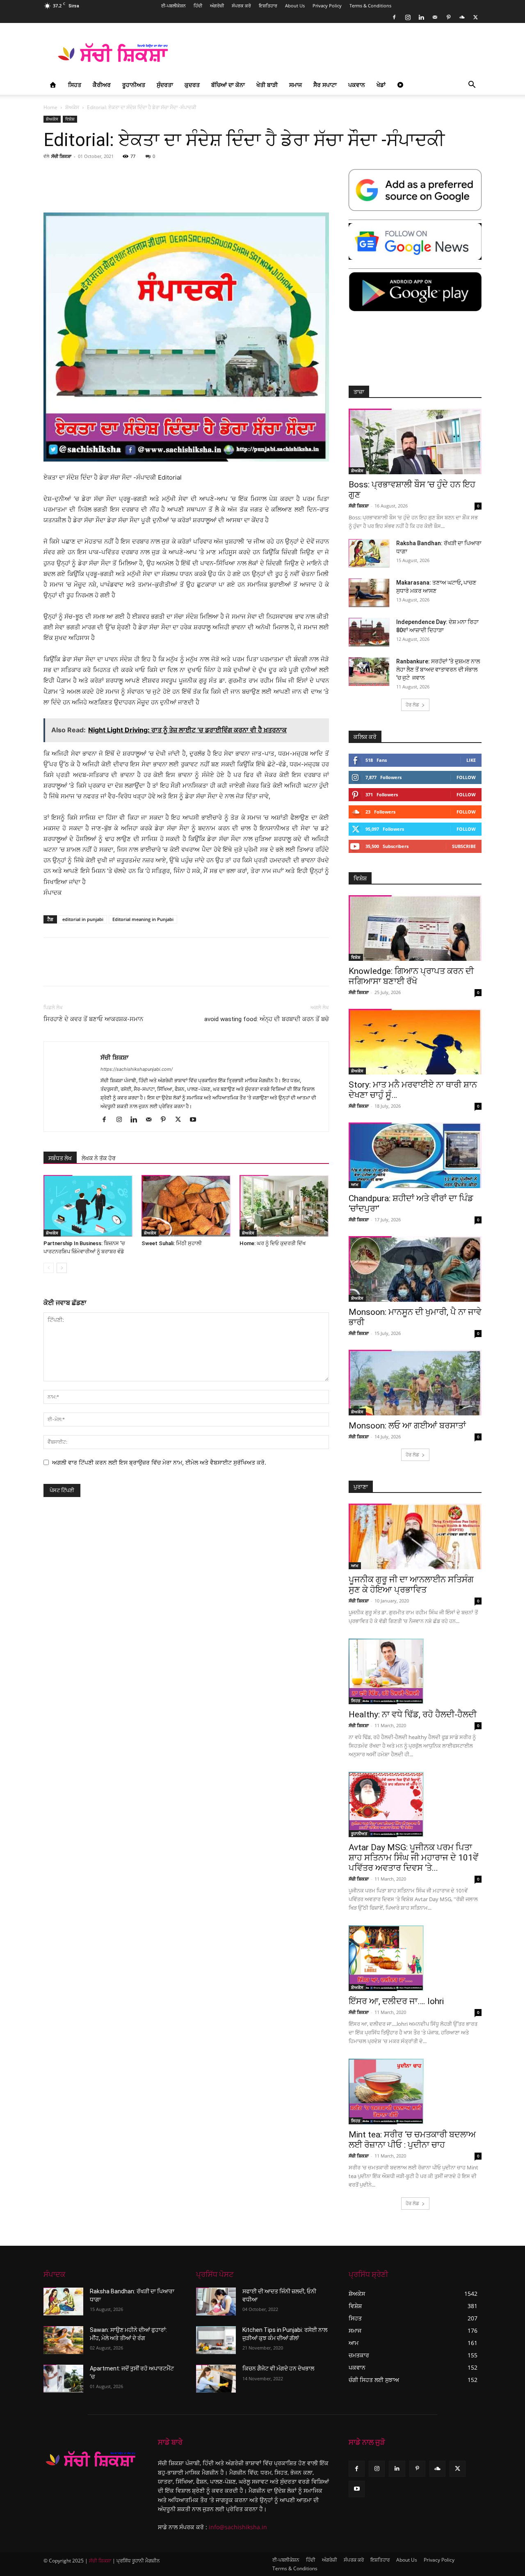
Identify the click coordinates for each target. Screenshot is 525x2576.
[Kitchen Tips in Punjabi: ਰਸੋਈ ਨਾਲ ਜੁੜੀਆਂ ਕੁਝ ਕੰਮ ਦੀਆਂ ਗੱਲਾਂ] (216, 2340)
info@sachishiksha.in (238, 2527)
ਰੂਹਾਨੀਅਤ (134, 85)
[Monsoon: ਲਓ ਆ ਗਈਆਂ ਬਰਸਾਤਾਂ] (415, 1383)
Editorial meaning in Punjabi (143, 919)
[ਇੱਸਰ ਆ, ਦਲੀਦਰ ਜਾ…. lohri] (415, 1958)
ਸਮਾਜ (296, 85)
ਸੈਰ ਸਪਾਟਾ (325, 85)
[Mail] (435, 17)
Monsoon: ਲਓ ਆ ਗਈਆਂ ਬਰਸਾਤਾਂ (407, 1426)
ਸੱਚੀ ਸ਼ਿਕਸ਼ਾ (61, 156)
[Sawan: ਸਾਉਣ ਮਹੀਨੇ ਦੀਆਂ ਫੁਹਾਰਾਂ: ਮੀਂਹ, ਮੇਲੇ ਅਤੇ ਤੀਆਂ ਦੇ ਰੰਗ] (63, 2340)
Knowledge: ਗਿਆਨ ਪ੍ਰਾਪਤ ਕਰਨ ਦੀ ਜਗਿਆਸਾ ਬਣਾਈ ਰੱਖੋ (411, 976)
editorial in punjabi (83, 919)
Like (471, 760)
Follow (466, 777)
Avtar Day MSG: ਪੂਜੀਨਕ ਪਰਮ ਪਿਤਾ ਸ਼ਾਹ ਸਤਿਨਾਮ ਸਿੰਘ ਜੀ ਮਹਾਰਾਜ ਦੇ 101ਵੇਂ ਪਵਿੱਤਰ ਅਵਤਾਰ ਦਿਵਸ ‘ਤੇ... (413, 1858)
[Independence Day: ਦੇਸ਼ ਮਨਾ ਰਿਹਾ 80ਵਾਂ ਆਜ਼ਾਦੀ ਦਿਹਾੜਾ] (369, 632)
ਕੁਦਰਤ (192, 85)
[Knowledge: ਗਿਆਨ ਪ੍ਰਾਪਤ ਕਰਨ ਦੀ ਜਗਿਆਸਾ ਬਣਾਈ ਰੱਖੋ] (415, 928)
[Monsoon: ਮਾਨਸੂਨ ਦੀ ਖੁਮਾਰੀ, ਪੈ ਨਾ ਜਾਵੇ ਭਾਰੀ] (415, 1269)
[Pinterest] (448, 17)
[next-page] (62, 1268)
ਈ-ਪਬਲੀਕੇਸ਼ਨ (173, 6)
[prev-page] (49, 1268)
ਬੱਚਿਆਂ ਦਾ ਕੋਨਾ (228, 85)
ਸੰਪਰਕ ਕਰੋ (241, 6)
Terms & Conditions (370, 6)
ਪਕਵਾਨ (357, 85)
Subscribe (464, 846)
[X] (475, 17)
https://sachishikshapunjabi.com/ (137, 1069)
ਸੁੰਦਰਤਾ (165, 85)
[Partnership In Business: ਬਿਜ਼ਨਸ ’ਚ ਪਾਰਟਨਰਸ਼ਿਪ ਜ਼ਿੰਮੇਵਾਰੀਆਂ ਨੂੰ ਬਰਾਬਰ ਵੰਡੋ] (88, 1206)
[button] (472, 86)
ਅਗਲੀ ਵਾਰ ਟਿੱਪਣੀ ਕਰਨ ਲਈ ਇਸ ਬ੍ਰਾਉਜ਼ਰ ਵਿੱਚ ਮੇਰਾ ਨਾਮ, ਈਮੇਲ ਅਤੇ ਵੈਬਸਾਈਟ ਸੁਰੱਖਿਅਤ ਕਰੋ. (159, 1462)
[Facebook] (394, 17)
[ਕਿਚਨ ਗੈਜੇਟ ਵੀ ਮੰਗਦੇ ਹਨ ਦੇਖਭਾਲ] (216, 2379)
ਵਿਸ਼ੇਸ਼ (70, 119)
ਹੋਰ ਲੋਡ (412, 705)
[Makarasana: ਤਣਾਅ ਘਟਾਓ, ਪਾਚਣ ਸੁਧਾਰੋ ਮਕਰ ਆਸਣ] (369, 593)
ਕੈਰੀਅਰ (102, 85)
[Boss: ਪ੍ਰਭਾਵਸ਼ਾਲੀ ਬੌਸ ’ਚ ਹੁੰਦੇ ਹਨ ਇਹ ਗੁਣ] (415, 441)
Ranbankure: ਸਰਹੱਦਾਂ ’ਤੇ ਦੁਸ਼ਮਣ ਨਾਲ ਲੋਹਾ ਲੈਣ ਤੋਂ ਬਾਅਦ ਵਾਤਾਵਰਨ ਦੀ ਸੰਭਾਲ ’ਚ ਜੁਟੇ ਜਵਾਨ (438, 670)
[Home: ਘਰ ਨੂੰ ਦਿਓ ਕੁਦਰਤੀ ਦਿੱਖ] (284, 1206)
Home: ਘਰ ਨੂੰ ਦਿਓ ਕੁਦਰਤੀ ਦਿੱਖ (273, 1243)
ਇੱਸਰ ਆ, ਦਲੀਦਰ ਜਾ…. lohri (396, 2001)
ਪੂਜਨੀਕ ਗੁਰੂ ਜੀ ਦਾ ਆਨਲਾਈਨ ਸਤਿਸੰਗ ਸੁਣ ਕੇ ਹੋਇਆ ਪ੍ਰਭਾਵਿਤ (411, 1585)
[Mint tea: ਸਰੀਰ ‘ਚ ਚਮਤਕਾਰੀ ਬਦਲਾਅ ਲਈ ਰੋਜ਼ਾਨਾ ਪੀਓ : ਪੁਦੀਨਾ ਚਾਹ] (415, 2091)
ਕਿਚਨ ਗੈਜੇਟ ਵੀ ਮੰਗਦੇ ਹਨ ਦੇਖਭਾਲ (278, 2368)
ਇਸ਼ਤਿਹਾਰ (268, 6)
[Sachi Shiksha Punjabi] (91, 2459)
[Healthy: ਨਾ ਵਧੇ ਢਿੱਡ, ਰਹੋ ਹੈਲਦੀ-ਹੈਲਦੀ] (415, 1671)
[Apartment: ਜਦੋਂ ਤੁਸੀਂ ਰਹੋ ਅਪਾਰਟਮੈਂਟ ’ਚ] (63, 2379)
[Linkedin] (421, 17)
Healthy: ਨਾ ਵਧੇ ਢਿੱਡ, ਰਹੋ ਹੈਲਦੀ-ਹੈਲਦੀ (413, 1714)
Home (50, 107)
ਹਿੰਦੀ (198, 6)
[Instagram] (408, 17)
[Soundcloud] (462, 17)
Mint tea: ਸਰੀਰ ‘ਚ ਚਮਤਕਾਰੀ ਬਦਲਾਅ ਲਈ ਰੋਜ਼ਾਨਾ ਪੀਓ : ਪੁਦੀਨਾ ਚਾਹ (412, 2140)
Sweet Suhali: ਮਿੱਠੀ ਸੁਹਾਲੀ (172, 1243)
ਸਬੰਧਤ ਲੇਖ (60, 1158)
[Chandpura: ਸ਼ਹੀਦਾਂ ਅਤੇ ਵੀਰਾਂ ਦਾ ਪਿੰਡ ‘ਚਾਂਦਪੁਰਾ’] (415, 1155)
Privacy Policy (327, 6)
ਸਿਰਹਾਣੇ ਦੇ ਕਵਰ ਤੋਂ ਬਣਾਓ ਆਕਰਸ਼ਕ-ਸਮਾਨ (93, 1019)
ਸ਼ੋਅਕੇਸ (72, 107)
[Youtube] (196, 1120)
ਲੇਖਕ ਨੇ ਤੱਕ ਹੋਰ (99, 1158)
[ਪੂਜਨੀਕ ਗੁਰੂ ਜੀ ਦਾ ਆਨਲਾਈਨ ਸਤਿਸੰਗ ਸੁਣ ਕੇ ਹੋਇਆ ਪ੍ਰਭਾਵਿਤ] (415, 1536)
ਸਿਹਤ (75, 85)
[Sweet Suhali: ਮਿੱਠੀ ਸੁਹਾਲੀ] (186, 1206)
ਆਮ (355, 1184)
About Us (295, 6)
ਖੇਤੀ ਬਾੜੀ (267, 85)
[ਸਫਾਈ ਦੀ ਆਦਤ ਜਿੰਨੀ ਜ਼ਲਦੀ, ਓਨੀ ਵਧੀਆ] (216, 2302)
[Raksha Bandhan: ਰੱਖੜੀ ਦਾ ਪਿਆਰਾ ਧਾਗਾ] (369, 553)
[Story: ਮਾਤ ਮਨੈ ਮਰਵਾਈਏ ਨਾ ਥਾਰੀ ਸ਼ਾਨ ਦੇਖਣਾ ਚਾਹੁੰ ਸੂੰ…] (415, 1042)
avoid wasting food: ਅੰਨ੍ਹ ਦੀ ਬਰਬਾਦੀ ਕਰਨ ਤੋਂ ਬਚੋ (267, 1019)
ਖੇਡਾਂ (381, 85)
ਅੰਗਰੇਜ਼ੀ (217, 6)
